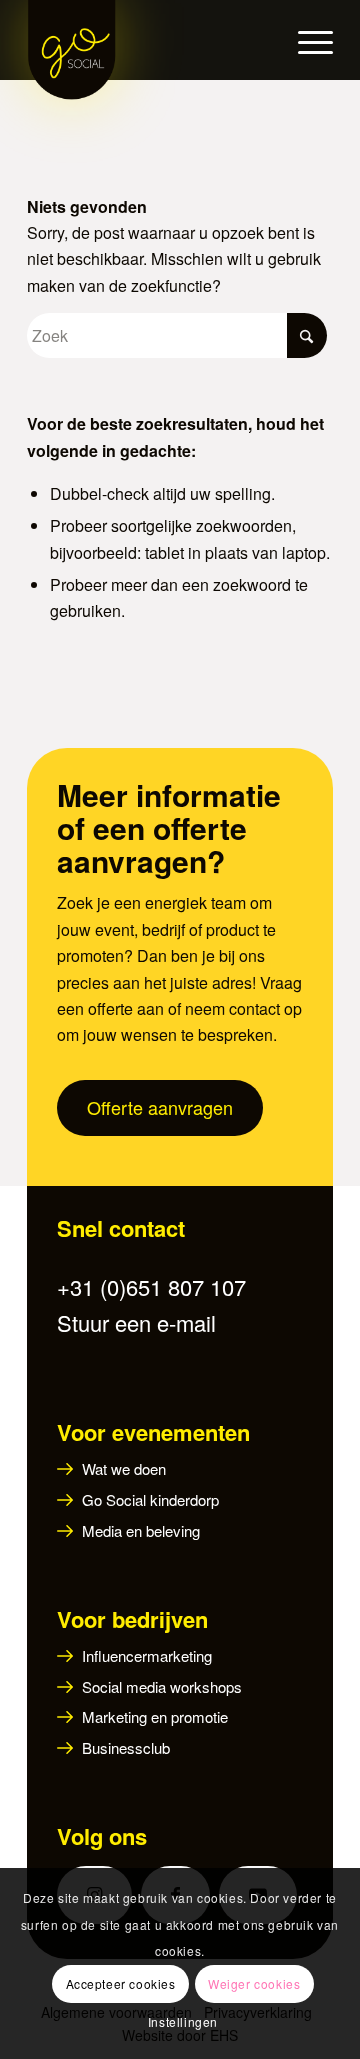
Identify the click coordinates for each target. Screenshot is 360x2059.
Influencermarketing (147, 1655)
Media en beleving (141, 1530)
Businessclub (126, 1747)
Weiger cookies (254, 1983)
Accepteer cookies (121, 1983)
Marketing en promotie (155, 1716)
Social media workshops (162, 1686)
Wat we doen (124, 1468)
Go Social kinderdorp (150, 1499)
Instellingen (183, 2021)
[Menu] (305, 40)
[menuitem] (305, 40)
